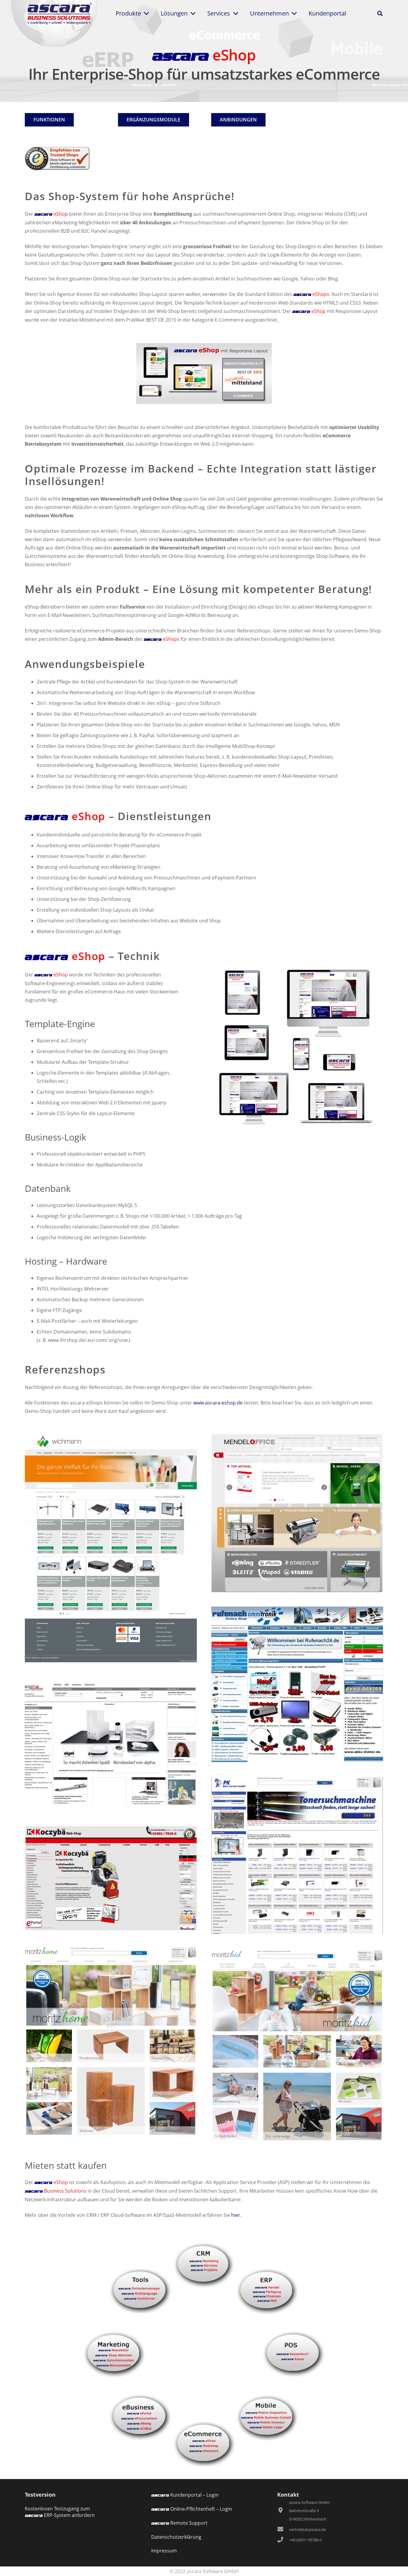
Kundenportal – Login (185, 2495)
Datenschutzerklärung (176, 2537)
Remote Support (179, 2523)
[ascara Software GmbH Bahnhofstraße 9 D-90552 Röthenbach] (283, 2511)
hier (236, 2215)
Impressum (164, 2551)
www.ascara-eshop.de (218, 1403)
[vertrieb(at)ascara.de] (283, 2529)
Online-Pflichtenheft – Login (192, 2509)
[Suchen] (380, 14)
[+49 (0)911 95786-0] (283, 2540)
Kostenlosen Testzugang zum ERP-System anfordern (60, 2512)
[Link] (59, 13)
